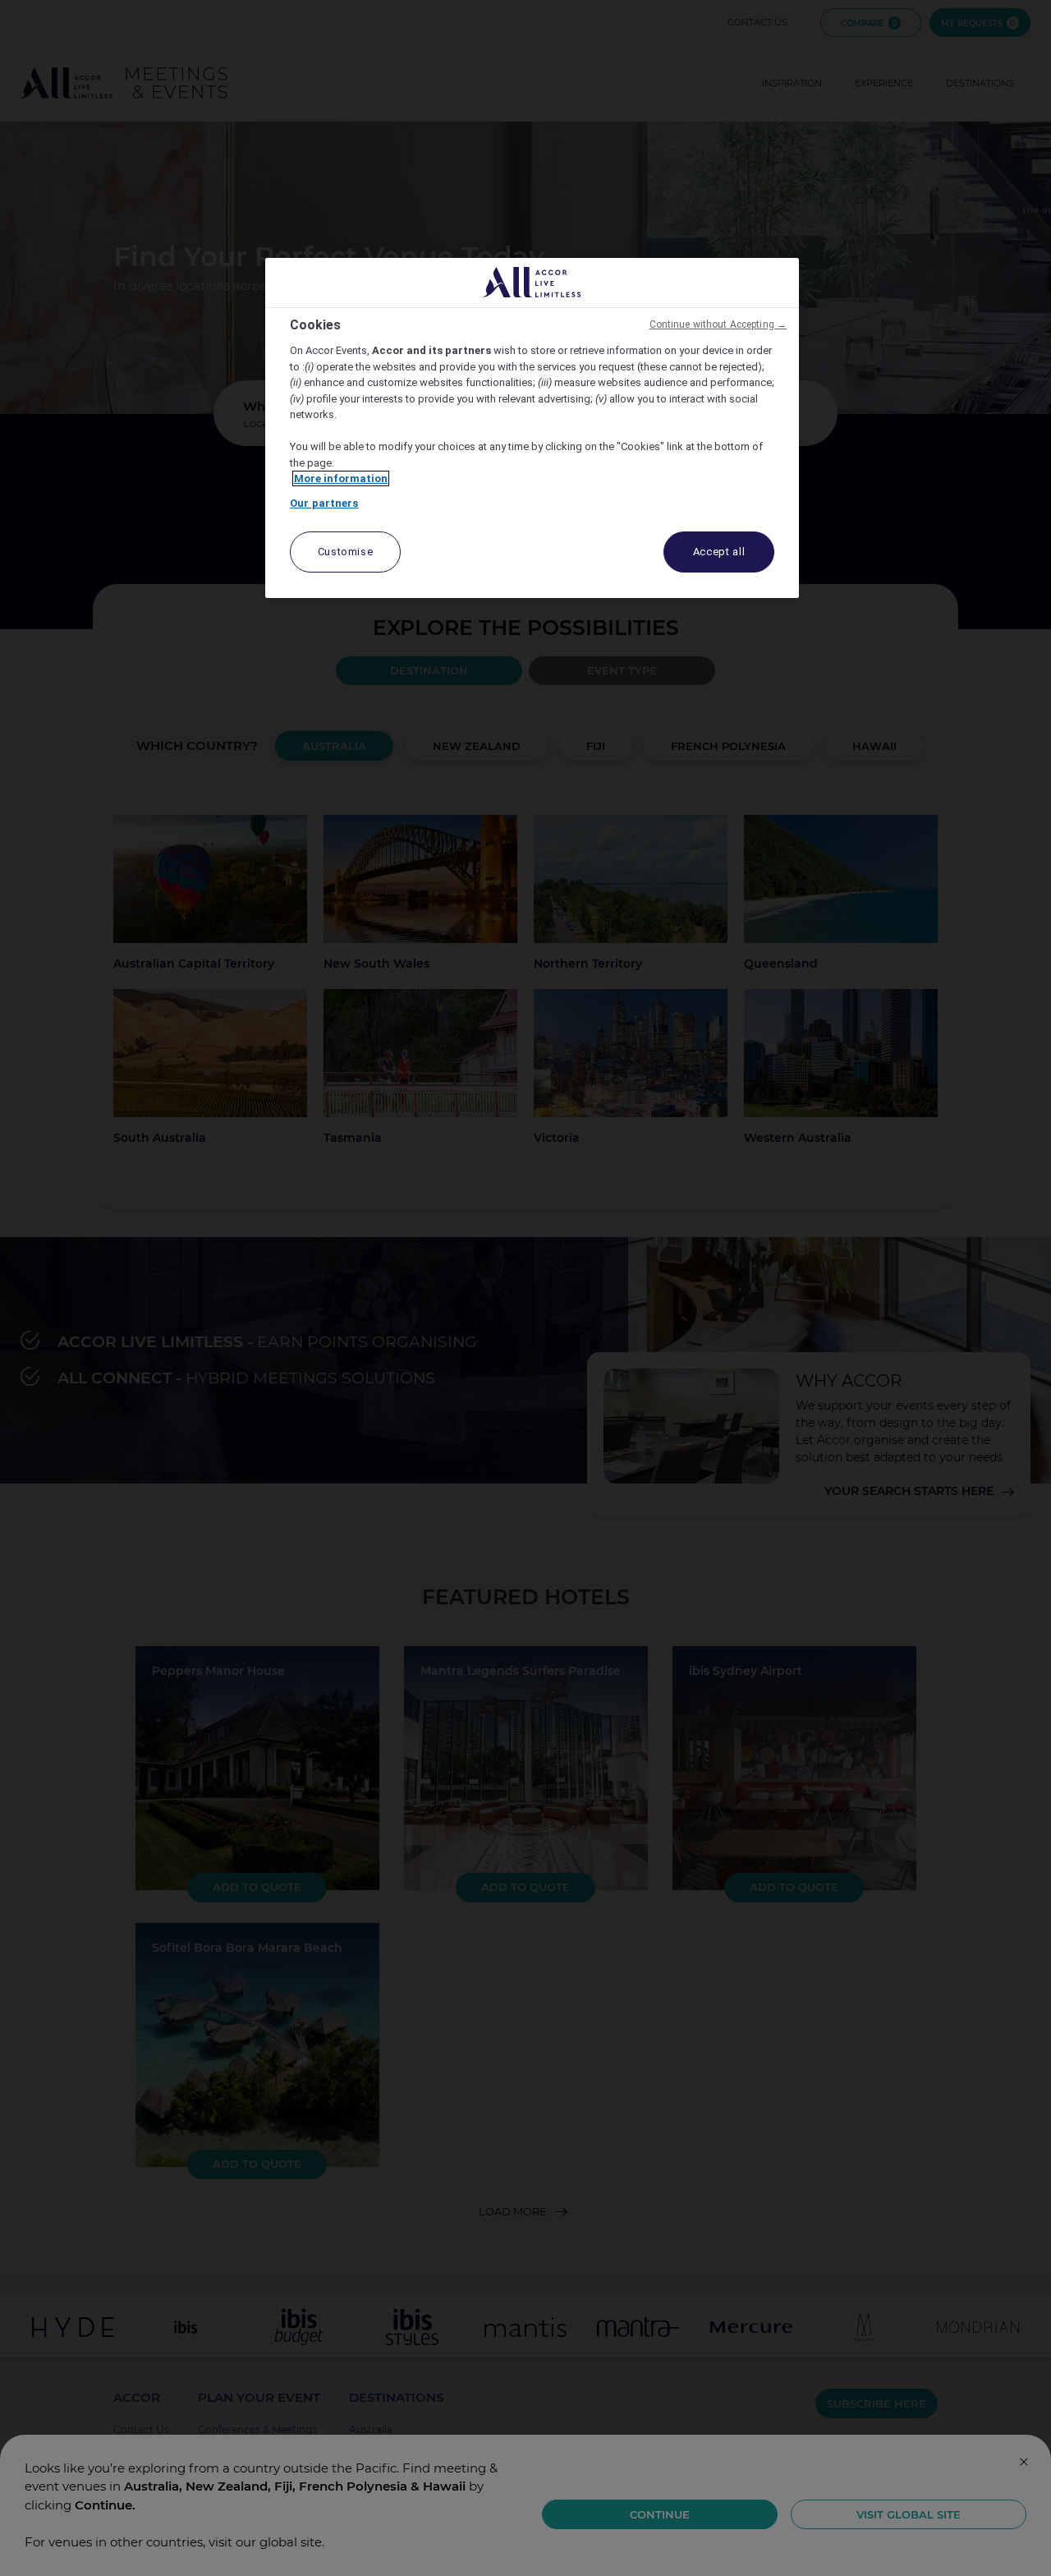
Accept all (719, 552)
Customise (346, 552)
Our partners (324, 503)
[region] (532, 428)
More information (341, 478)
